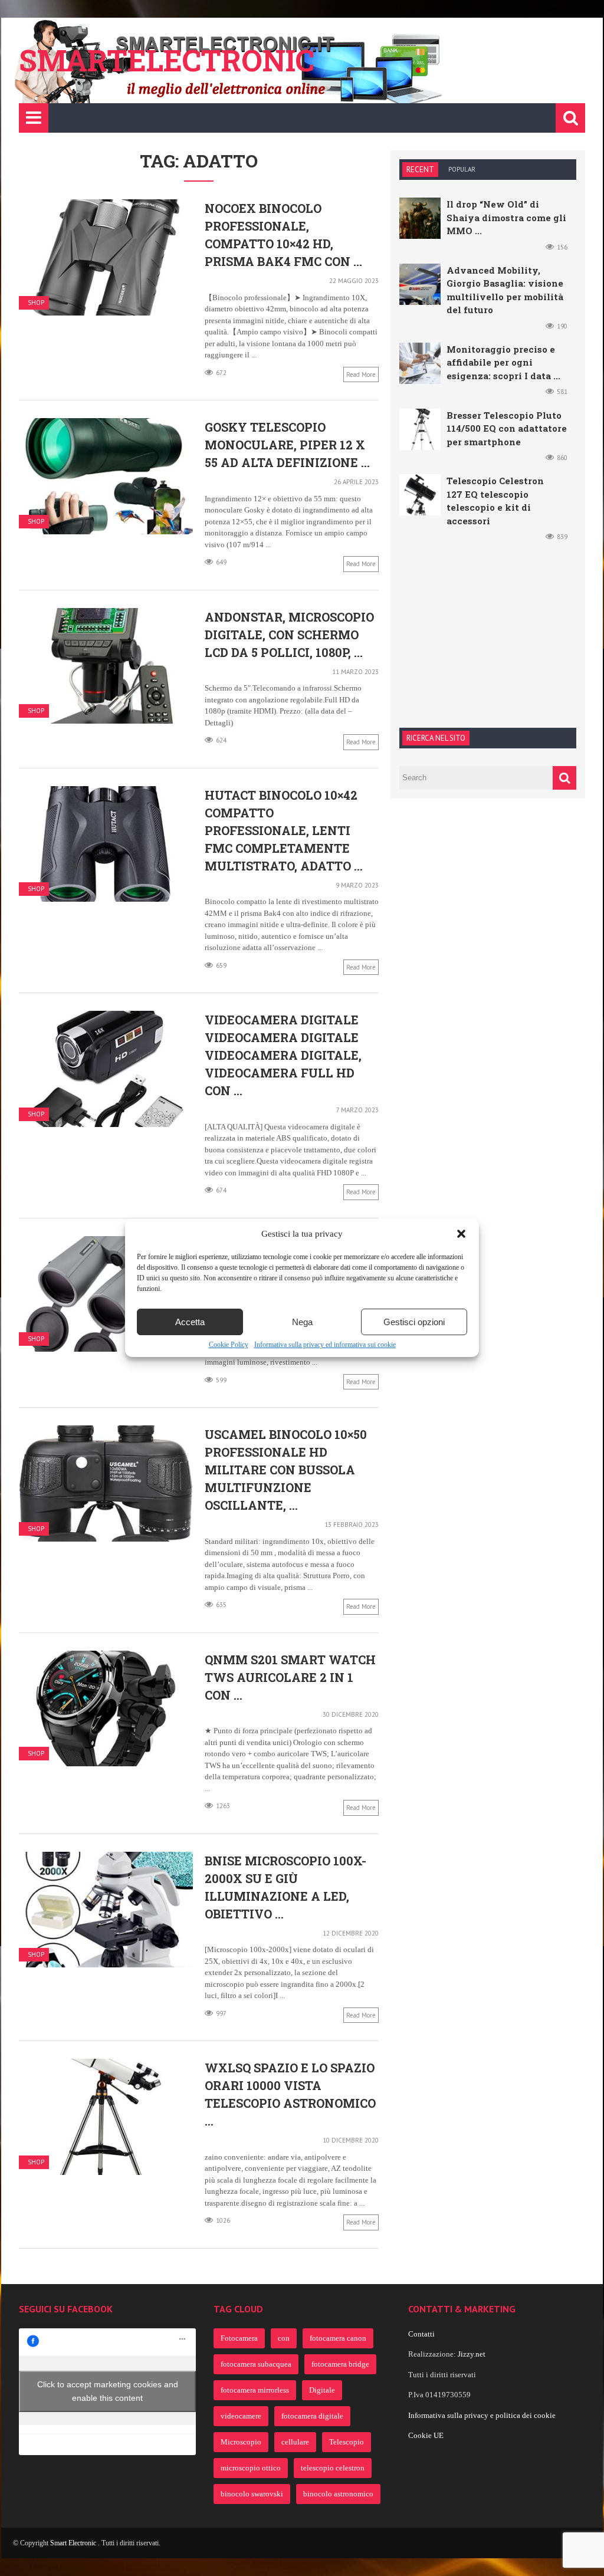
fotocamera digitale (312, 2416)
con (284, 2338)
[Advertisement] (488, 633)
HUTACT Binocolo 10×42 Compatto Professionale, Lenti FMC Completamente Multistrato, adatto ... (284, 830)
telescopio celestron (333, 2468)
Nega (302, 1322)
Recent (420, 170)
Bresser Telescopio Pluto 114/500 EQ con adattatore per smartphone (507, 428)
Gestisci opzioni (414, 1322)
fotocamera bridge (340, 2364)
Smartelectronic (167, 60)
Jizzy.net (472, 2354)
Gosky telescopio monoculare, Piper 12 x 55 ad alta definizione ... (287, 445)
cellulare (295, 2442)
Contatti (421, 2334)
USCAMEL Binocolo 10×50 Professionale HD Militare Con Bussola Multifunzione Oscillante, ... (286, 1470)
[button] (461, 1234)
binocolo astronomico (338, 2494)
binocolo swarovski (252, 2494)
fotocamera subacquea (256, 2364)
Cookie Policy (229, 1345)
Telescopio (347, 2442)
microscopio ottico (251, 2468)
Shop (36, 303)
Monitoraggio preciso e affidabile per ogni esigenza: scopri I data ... (503, 362)
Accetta (190, 1322)
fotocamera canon (338, 2338)
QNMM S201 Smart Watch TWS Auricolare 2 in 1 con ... (290, 1677)
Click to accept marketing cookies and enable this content (108, 2391)
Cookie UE (426, 2435)
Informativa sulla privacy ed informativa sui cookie (325, 1345)
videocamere (241, 2416)
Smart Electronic (74, 2543)
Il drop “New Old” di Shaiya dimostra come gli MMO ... (506, 217)
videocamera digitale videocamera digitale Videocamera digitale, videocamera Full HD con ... (283, 1055)
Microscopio (241, 2442)
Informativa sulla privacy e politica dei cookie (482, 2415)
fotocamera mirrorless (255, 2390)
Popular (462, 169)
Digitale (322, 2390)
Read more (361, 374)
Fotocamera (239, 2338)
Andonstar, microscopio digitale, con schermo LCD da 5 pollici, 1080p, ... (289, 635)
